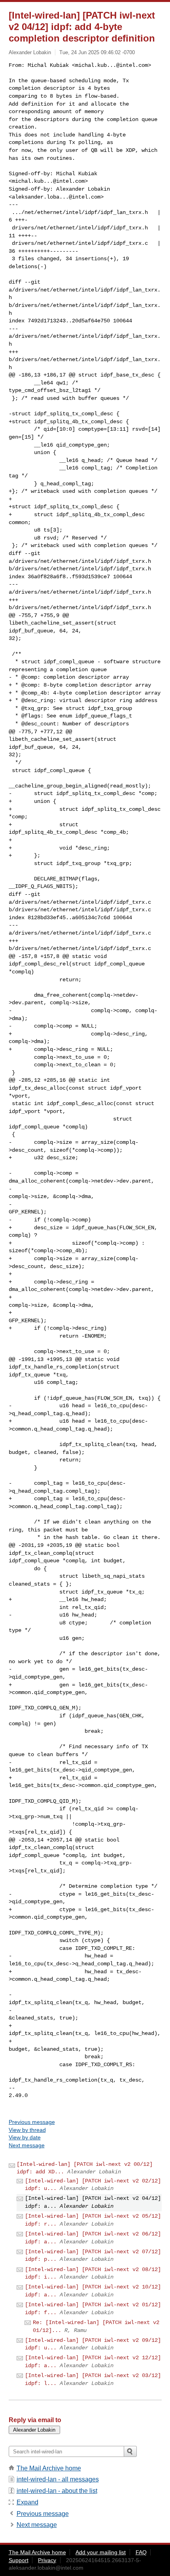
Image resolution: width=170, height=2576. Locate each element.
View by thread (27, 2130)
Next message (27, 2145)
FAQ (141, 2552)
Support (19, 2560)
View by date (25, 2137)
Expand (27, 2502)
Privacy (47, 2560)
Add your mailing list (101, 2552)
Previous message (32, 2122)
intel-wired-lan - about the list (57, 2491)
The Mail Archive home (49, 2468)
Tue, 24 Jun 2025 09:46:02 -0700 (97, 52)
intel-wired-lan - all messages (58, 2479)
